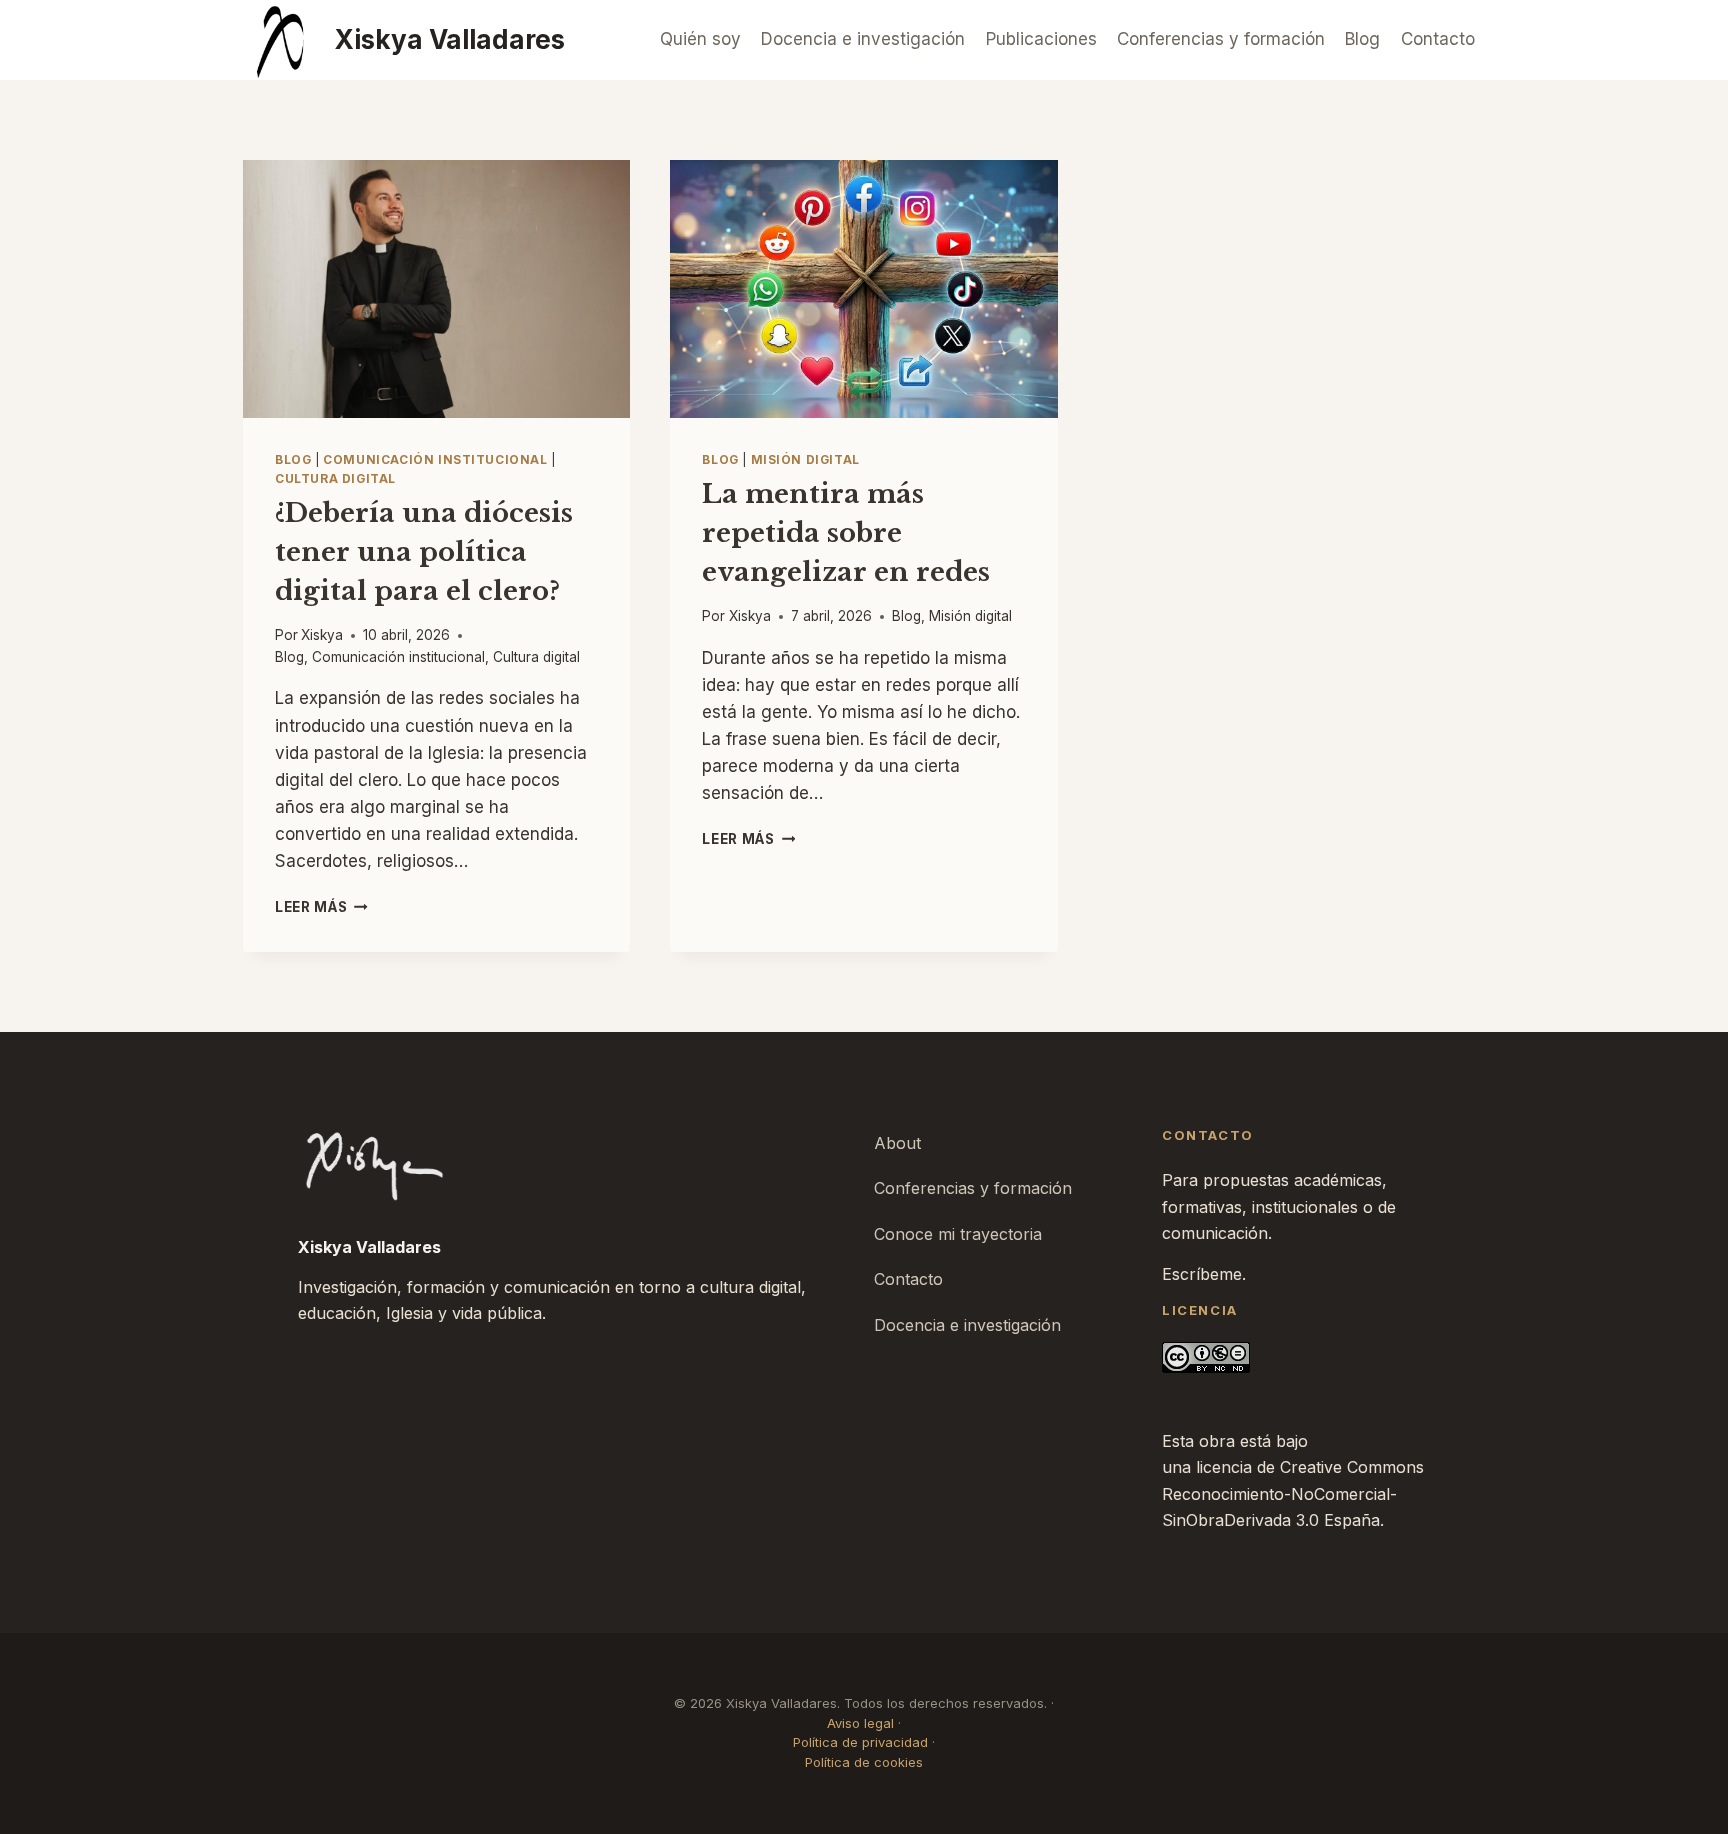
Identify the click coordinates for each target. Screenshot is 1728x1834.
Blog (1362, 39)
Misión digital (805, 459)
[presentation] (436, 289)
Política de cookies (864, 1762)
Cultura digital (335, 478)
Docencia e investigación (863, 39)
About (897, 1143)
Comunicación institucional (435, 459)
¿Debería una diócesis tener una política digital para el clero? (424, 552)
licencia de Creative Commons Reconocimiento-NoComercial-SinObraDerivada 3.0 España (1293, 1493)
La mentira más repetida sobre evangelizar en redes (846, 533)
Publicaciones (1041, 39)
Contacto (1438, 39)
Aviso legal (860, 1723)
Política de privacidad (860, 1742)
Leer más (321, 907)
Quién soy (700, 39)
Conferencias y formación (1221, 39)
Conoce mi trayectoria (958, 1234)
